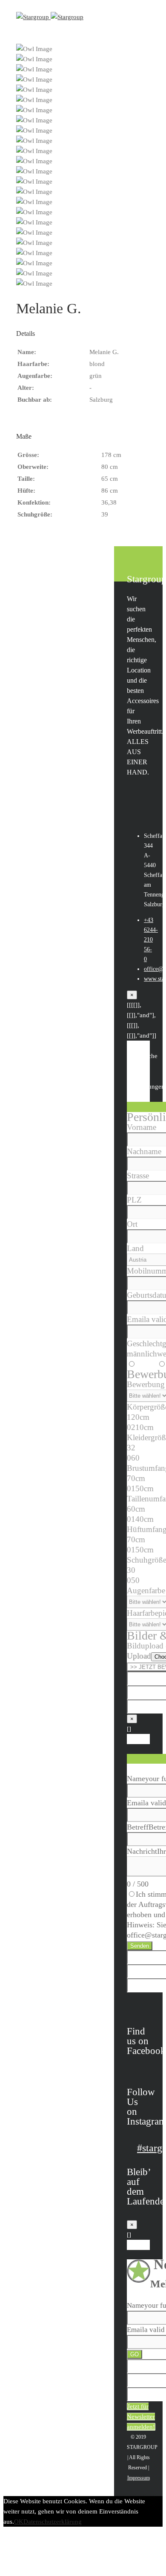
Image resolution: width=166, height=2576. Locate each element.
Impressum (139, 2478)
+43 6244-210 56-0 (151, 940)
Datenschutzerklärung (53, 2522)
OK (19, 2522)
